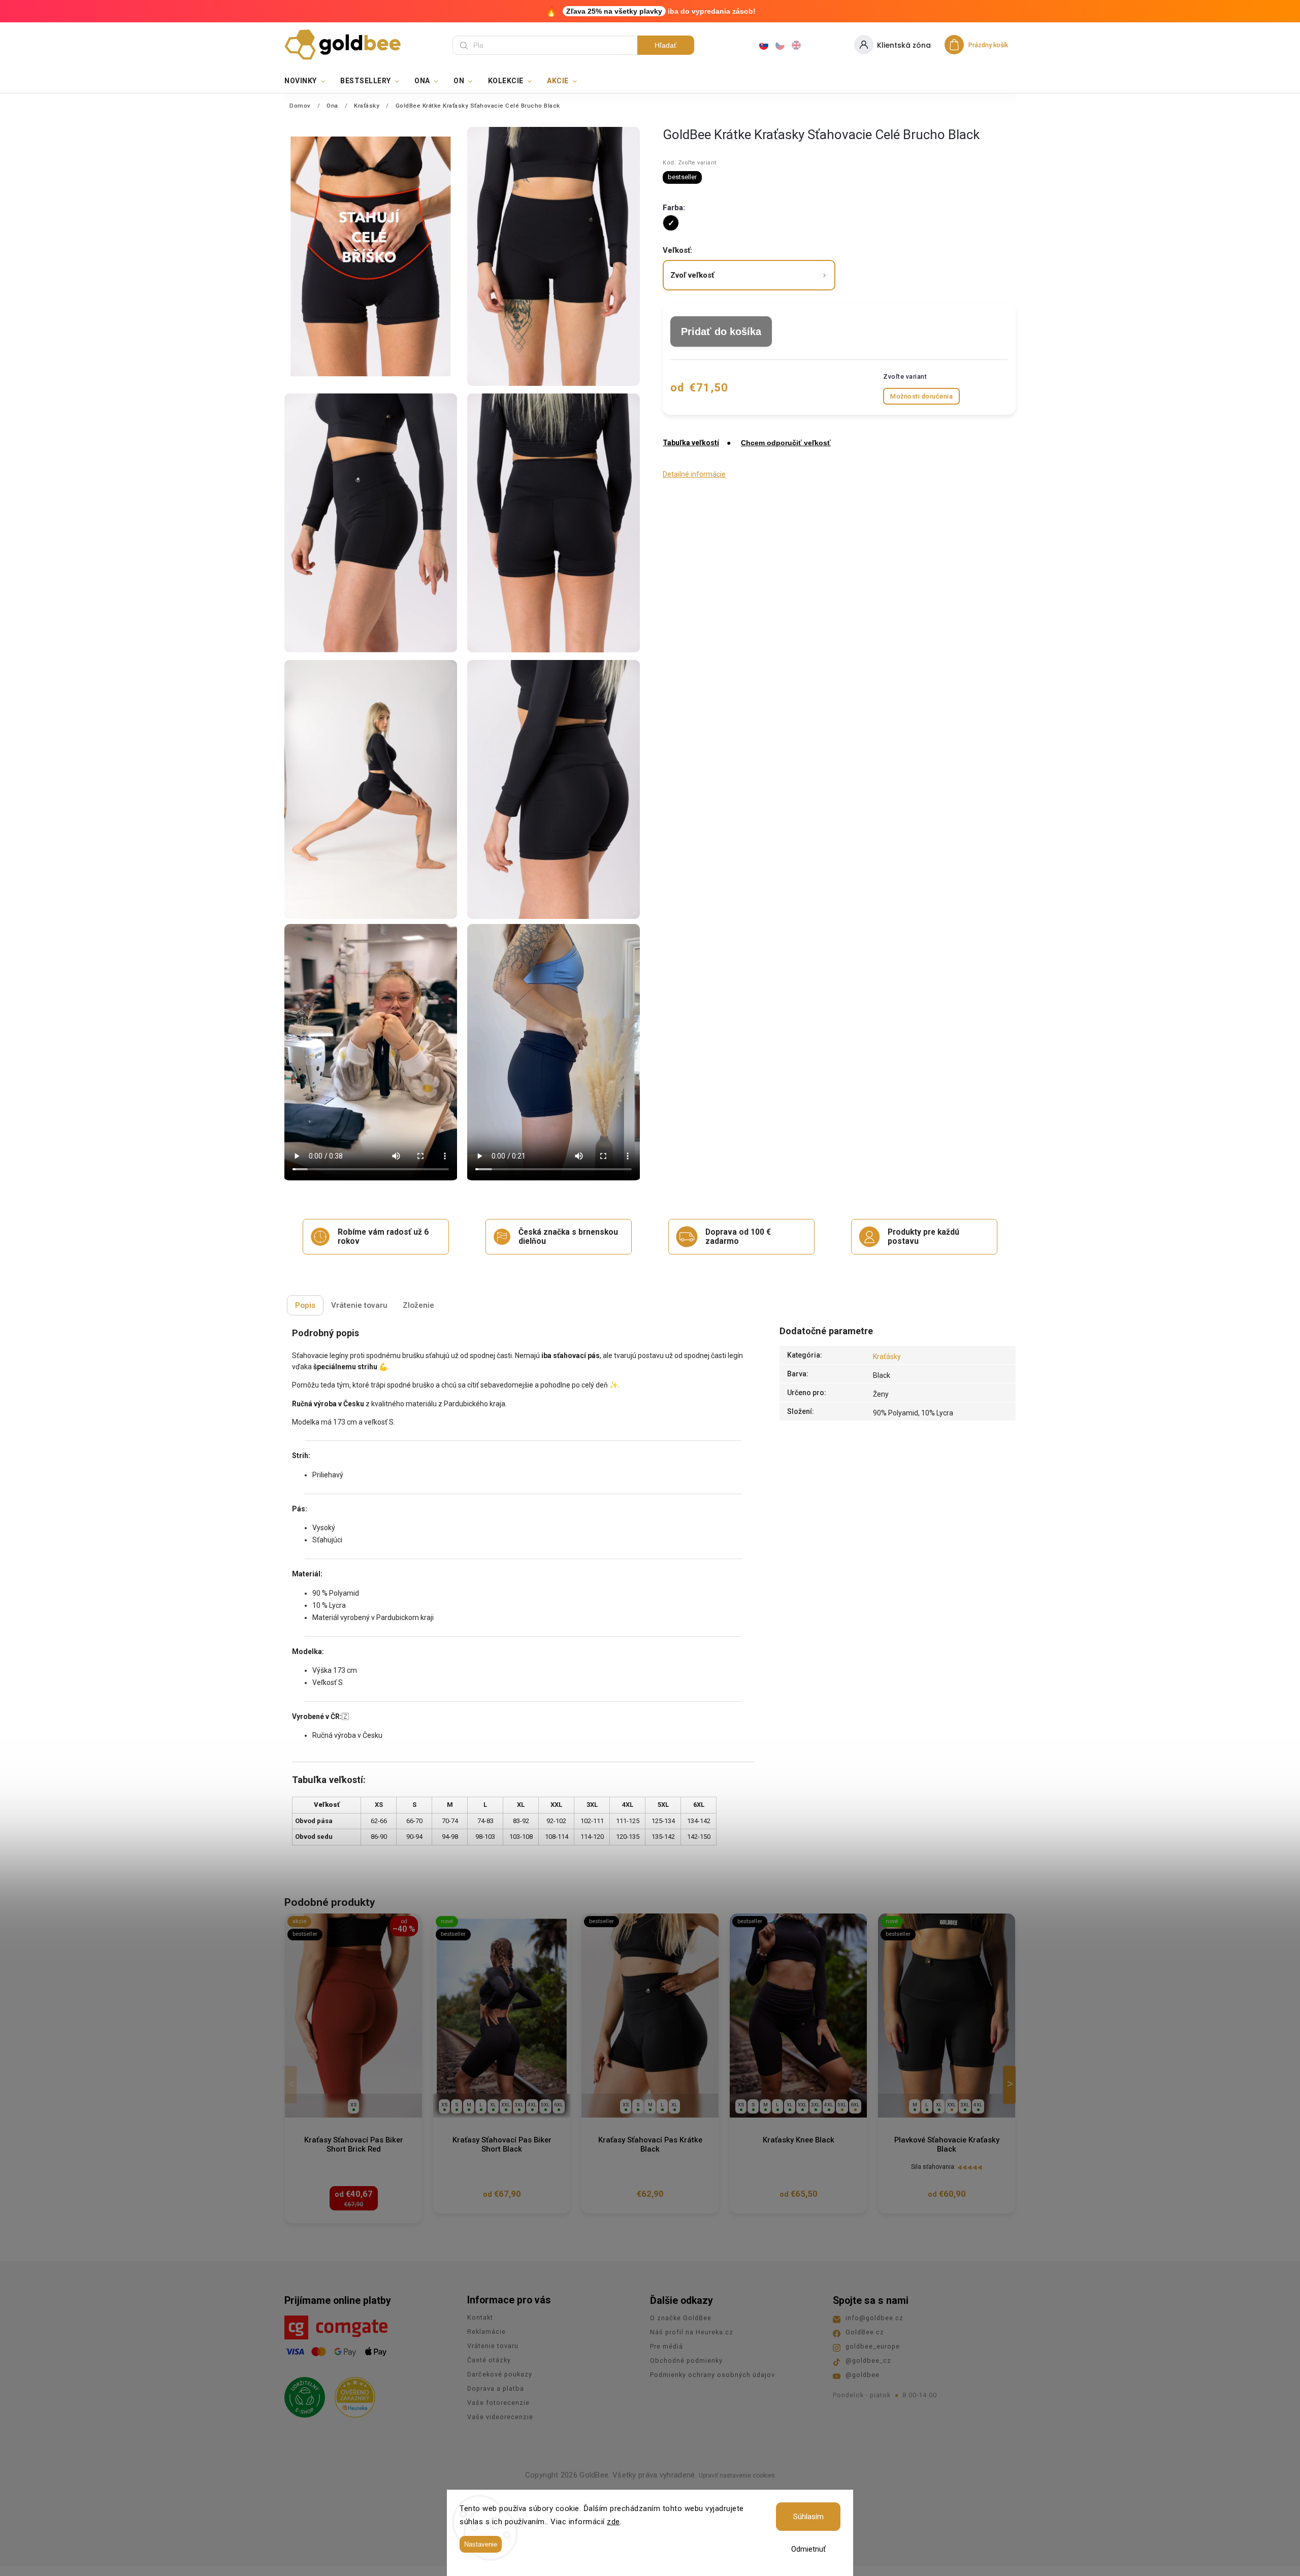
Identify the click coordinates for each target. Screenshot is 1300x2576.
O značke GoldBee (681, 2318)
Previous (292, 2085)
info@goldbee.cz (874, 2318)
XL (493, 2105)
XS (354, 2105)
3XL (519, 2105)
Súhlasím (808, 2517)
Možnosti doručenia (921, 396)
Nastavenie (481, 2544)
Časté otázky (489, 2360)
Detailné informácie (694, 474)
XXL (506, 2105)
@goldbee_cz (868, 2360)
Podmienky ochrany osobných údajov (712, 2375)
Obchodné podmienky (686, 2360)
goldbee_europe (873, 2346)
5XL (545, 2105)
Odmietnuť (808, 2549)
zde (613, 2522)
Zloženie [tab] (418, 1305)
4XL (532, 2105)
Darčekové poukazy (500, 2374)
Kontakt (480, 2317)
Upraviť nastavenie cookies (737, 2475)
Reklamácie (486, 2332)
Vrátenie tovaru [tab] (359, 1305)
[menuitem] (308, 81)
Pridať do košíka (721, 332)
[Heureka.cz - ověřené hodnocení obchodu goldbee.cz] (351, 2394)
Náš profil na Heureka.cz (692, 2332)
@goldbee (863, 2375)
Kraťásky (887, 1357)
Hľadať (665, 45)
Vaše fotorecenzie (498, 2403)
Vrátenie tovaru (493, 2346)
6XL (559, 2105)
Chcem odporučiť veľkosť (786, 443)
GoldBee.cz (865, 2332)
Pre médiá (667, 2346)
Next (1011, 2085)
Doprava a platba (496, 2388)
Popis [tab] (305, 1305)
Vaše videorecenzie (500, 2417)
